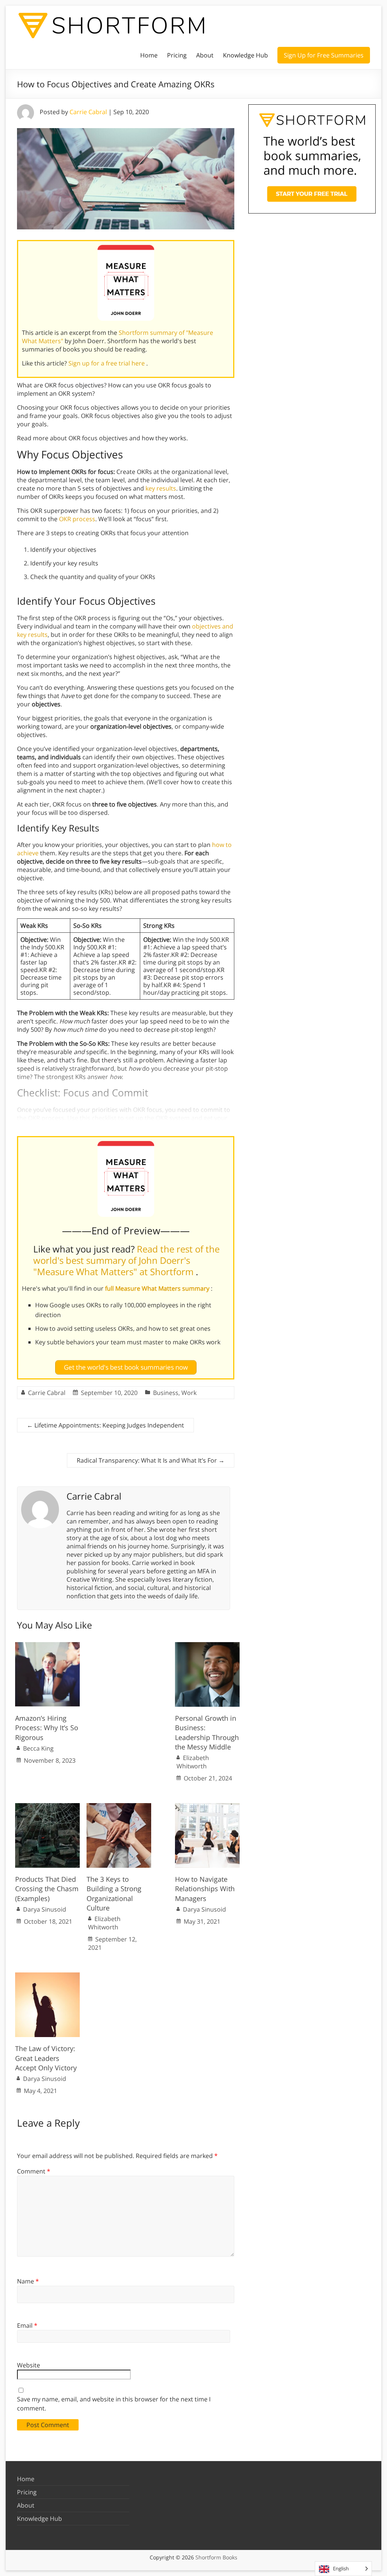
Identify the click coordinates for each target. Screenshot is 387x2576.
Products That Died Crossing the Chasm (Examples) (47, 1889)
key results (161, 488)
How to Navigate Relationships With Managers (205, 1889)
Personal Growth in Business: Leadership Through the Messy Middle (207, 1732)
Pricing (177, 55)
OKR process (77, 519)
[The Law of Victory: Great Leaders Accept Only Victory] (47, 1976)
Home (149, 55)
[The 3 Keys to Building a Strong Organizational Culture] (119, 1807)
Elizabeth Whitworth (193, 1762)
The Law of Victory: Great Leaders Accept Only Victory (46, 2058)
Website (29, 2365)
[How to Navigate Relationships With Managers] (207, 1807)
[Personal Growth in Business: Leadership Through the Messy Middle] (207, 1646)
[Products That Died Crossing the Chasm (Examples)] (47, 1807)
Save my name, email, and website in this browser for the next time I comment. (114, 2404)
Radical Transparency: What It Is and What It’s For (151, 1460)
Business (166, 1393)
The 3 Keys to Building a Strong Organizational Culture (114, 1893)
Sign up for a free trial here (107, 363)
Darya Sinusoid (45, 1909)
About (205, 55)
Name (28, 2281)
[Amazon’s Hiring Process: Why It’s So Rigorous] (47, 1646)
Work (189, 1393)
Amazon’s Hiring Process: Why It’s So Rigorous (47, 1728)
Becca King (38, 1748)
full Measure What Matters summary (158, 1288)
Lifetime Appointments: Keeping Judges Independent (105, 1425)
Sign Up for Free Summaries (324, 55)
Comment (34, 2171)
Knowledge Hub (245, 55)
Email (27, 2325)
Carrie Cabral (88, 112)
